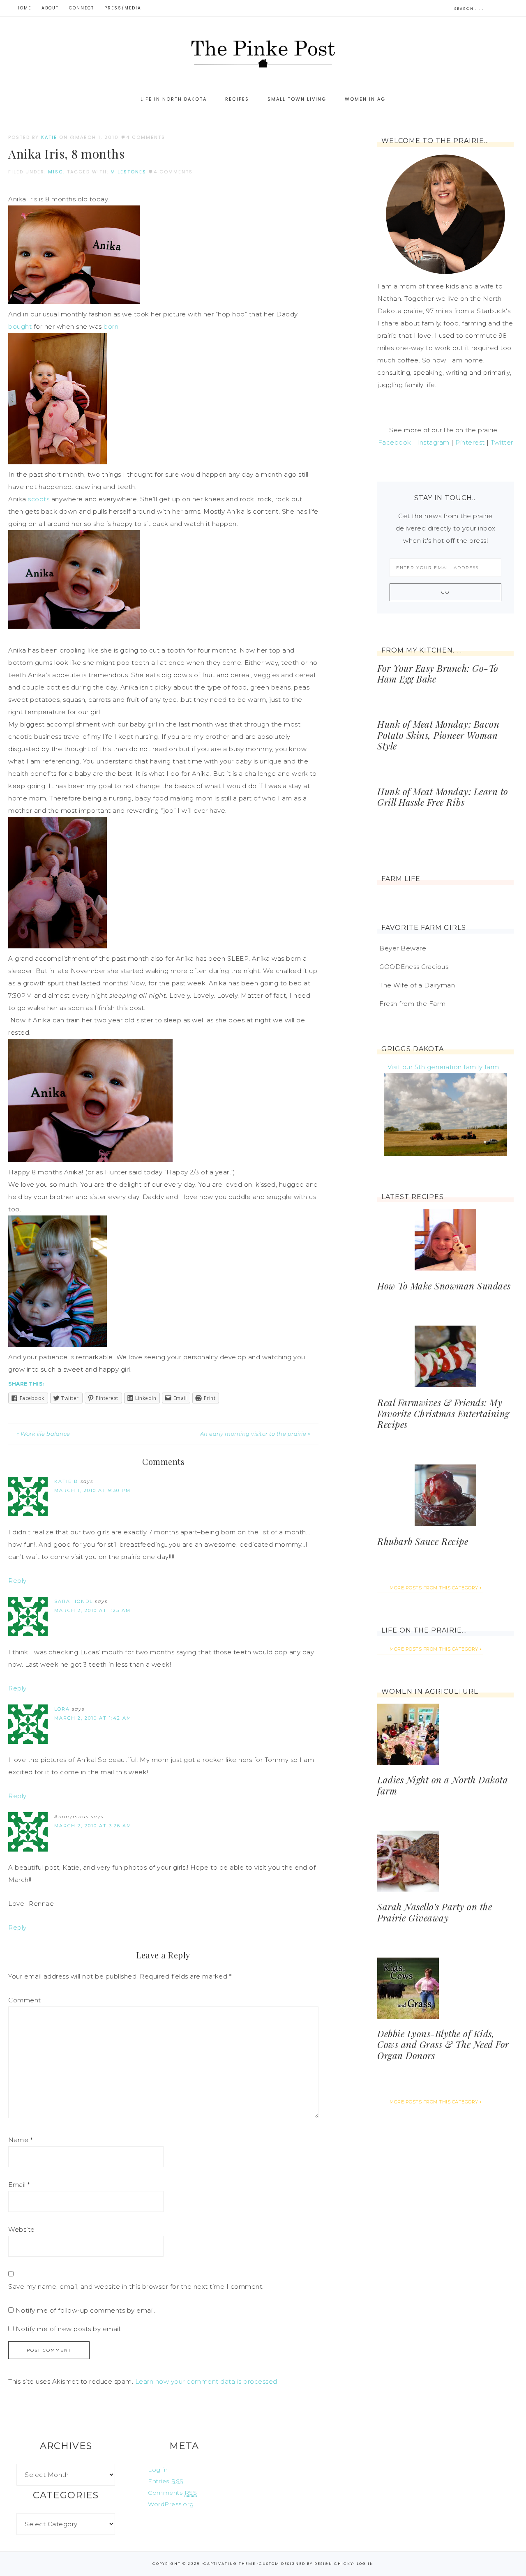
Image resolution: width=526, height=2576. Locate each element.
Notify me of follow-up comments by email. (86, 2310)
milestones (128, 172)
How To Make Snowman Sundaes (444, 1286)
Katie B (66, 1481)
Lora (62, 1709)
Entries (166, 2481)
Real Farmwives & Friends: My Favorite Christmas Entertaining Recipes (443, 1413)
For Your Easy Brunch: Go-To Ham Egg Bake (438, 673)
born (111, 326)
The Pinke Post (263, 53)
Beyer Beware (403, 948)
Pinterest (470, 442)
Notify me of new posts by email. (69, 2329)
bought (20, 326)
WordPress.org (171, 2504)
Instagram (433, 442)
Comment (25, 2000)
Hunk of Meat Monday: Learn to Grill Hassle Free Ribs (443, 797)
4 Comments (146, 137)
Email (19, 2185)
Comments (172, 2493)
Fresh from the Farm (413, 1004)
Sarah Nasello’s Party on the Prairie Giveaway (435, 1912)
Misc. (57, 172)
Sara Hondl (74, 1601)
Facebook (395, 442)
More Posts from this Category (434, 1588)
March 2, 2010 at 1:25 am (92, 1610)
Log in (158, 2470)
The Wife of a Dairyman (417, 985)
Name (20, 2140)
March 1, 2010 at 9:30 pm (92, 1490)
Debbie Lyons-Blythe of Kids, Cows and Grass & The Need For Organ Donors (443, 2044)
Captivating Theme (230, 2564)
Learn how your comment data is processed (206, 2381)
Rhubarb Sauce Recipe (423, 1541)
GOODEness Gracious (414, 967)
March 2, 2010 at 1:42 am (93, 1718)
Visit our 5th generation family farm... (446, 1067)
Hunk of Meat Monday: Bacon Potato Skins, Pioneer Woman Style (438, 735)
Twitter (502, 442)
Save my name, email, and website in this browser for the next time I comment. (136, 2287)
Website (22, 2229)
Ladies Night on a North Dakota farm (443, 1785)
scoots (39, 499)
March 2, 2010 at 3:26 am (93, 1826)
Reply (17, 1581)
